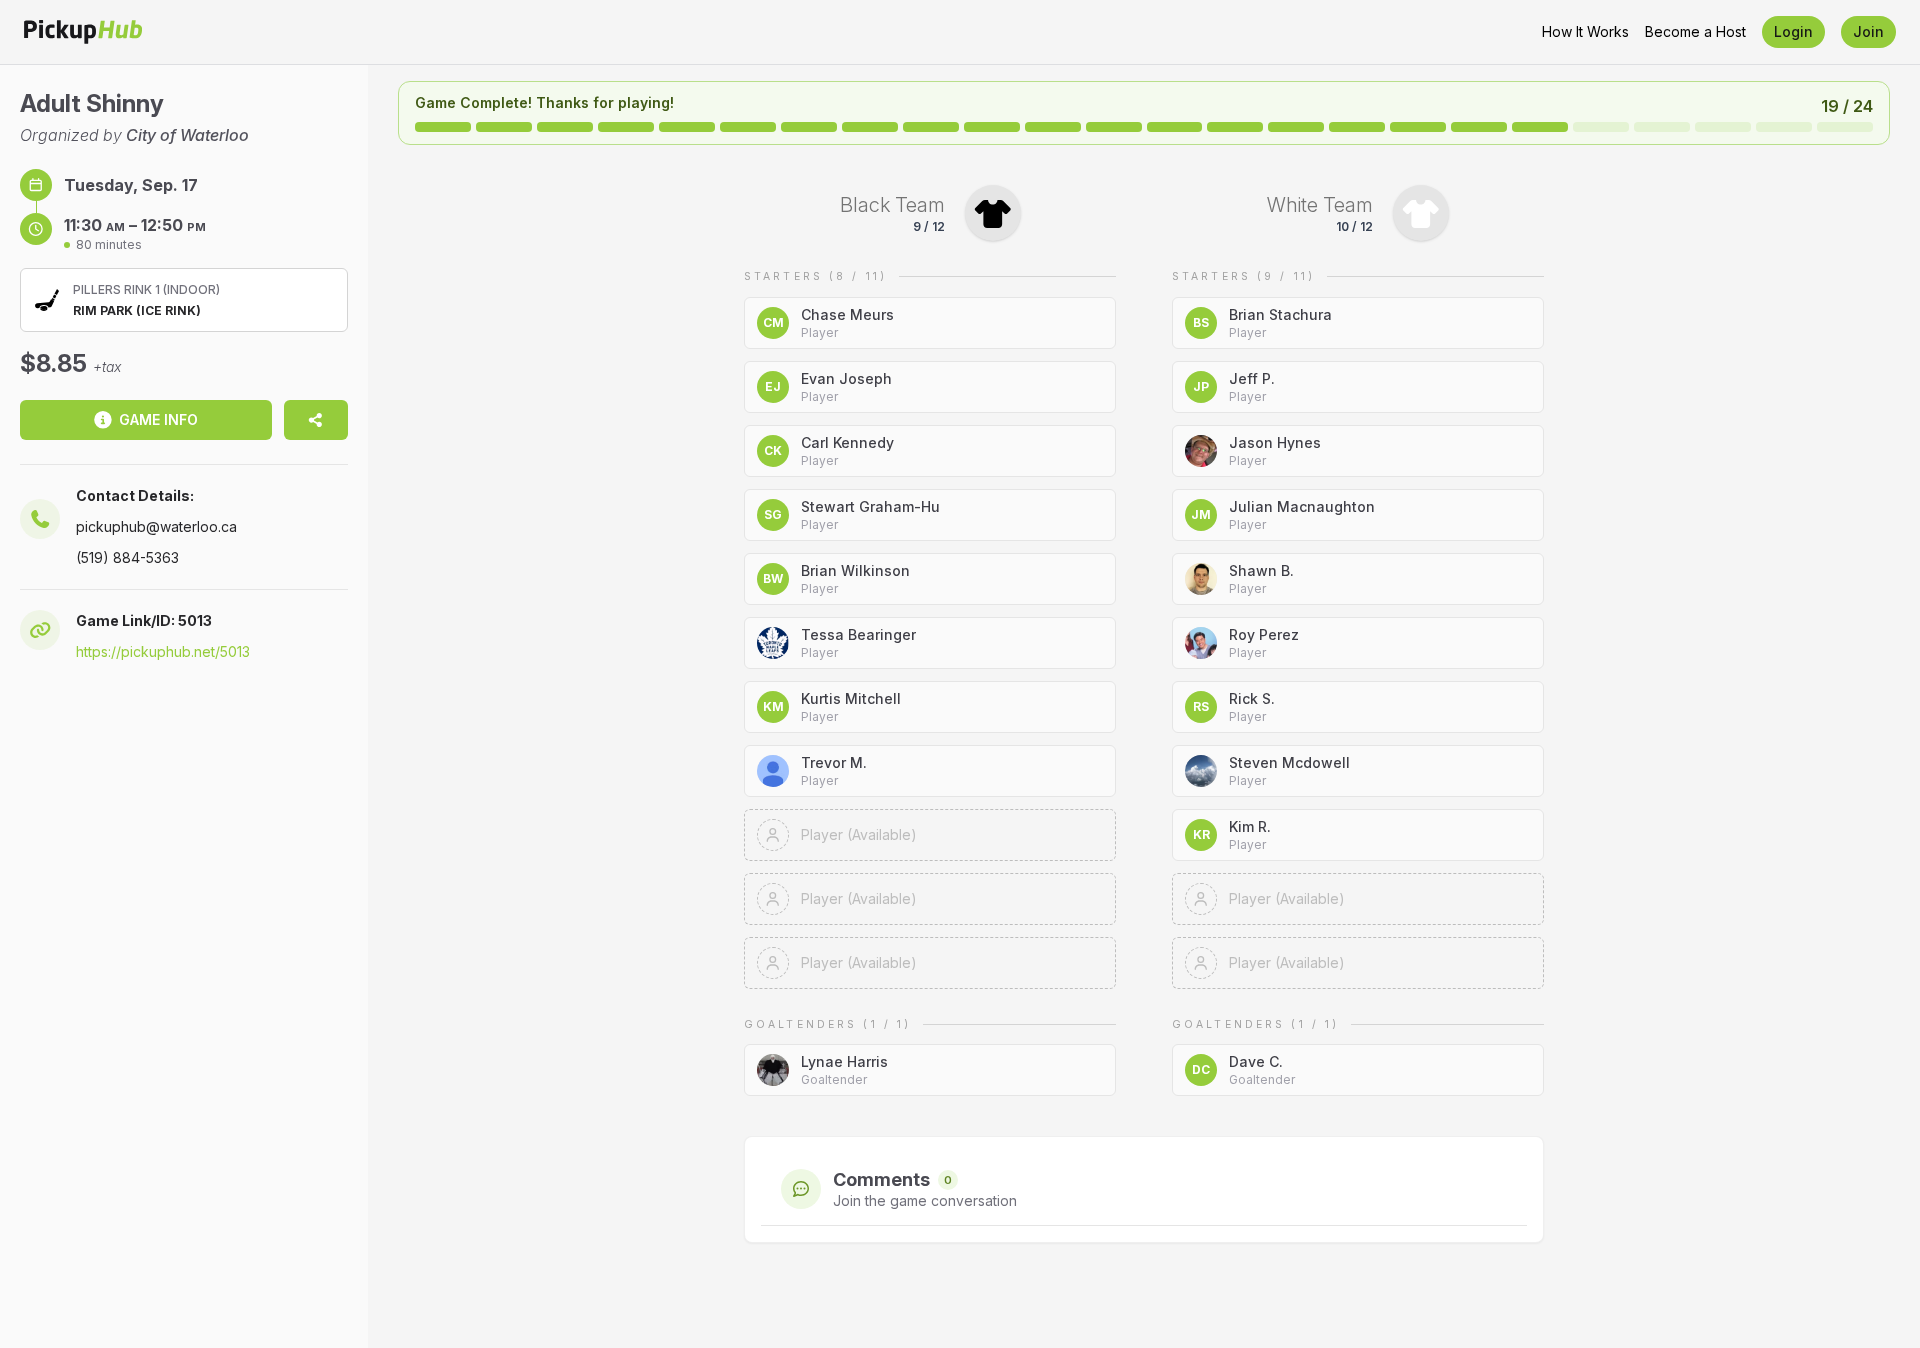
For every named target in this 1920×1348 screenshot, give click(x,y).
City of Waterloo (187, 135)
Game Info (158, 419)
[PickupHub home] (83, 32)
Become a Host (1695, 31)
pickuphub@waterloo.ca (156, 526)
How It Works (1585, 31)
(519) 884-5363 (127, 557)
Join (1868, 31)
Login (1793, 31)
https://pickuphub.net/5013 (163, 651)
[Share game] (316, 420)
